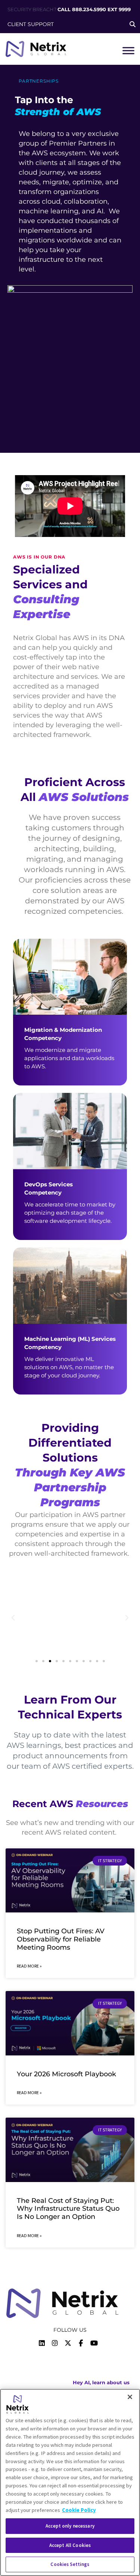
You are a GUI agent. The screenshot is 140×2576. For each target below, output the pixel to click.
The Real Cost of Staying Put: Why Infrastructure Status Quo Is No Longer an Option (68, 2209)
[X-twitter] (68, 2343)
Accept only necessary (70, 2526)
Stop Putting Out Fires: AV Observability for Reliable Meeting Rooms (61, 1939)
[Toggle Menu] (128, 50)
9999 (125, 9)
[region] (70, 2482)
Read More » (29, 1966)
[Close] (130, 2397)
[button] (13, 1618)
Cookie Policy (79, 2510)
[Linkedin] (42, 2343)
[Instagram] (55, 2343)
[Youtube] (94, 2343)
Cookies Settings (70, 2564)
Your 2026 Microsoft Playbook (66, 2074)
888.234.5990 (89, 9)
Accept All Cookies (70, 2545)
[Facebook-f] (81, 2343)
